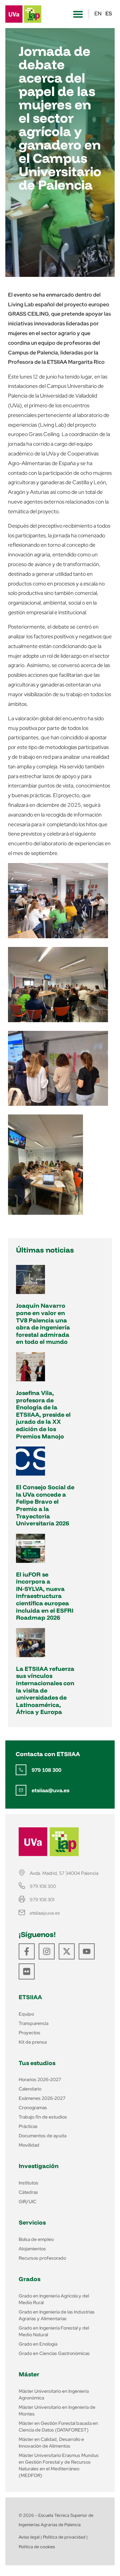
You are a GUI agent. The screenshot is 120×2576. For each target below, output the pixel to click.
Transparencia (33, 2023)
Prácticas (28, 2126)
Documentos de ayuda (42, 2136)
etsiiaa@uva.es (50, 1790)
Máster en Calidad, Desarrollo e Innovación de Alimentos (51, 2443)
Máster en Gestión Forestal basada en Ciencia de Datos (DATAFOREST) (58, 2427)
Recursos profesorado (42, 2258)
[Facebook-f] (27, 1951)
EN (98, 14)
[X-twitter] (67, 1951)
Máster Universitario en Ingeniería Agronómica (54, 2394)
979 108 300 (46, 1770)
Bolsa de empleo (36, 2239)
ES (109, 14)
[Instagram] (47, 1951)
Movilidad (29, 2145)
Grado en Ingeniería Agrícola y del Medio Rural (54, 2299)
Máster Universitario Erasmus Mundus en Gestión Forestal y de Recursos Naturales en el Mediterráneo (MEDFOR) (59, 2465)
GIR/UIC (27, 2202)
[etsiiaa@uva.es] (21, 1790)
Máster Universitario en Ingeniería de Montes (57, 2410)
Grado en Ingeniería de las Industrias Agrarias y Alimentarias (57, 2315)
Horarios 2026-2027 (40, 2079)
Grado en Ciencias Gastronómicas (54, 2353)
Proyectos (29, 2033)
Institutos (28, 2183)
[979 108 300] (21, 1770)
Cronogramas (33, 2108)
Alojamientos (32, 2249)
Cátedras (28, 2192)
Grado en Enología (38, 2344)
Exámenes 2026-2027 (42, 2098)
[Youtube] (87, 1951)
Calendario (30, 2089)
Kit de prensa (33, 2042)
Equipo (26, 2014)
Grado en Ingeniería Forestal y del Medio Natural (54, 2331)
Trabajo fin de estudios (43, 2117)
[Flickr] (27, 1971)
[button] (78, 14)
